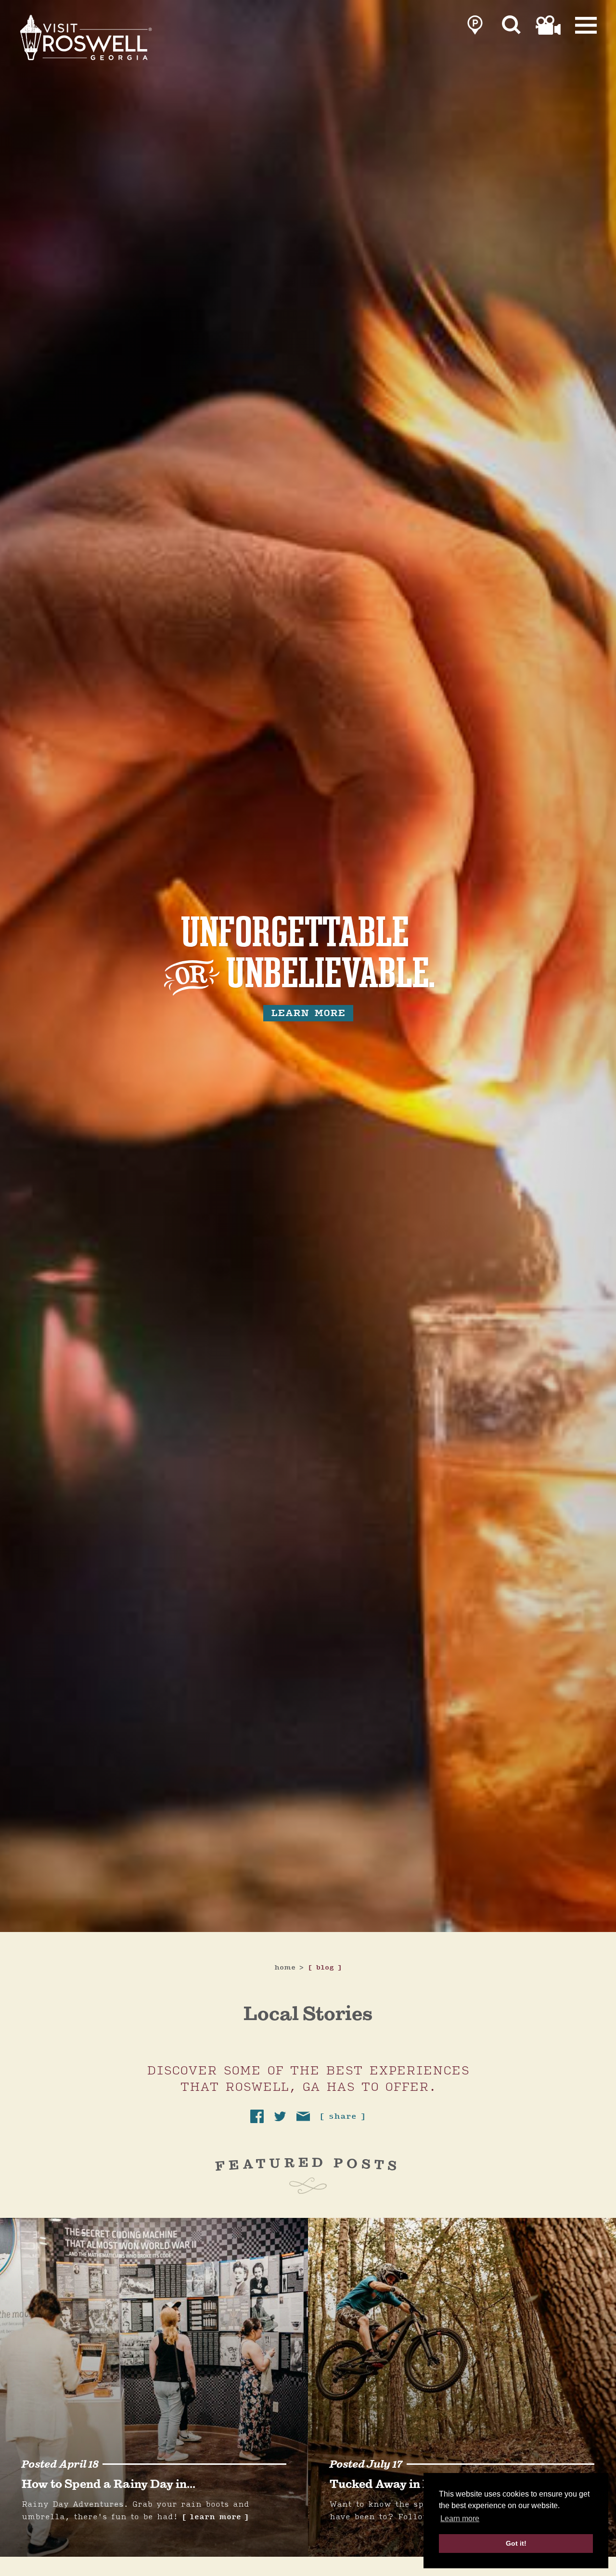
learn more (308, 1013)
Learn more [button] (460, 2518)
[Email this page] (303, 2116)
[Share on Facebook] (257, 2116)
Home (289, 1968)
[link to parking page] (475, 25)
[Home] (87, 38)
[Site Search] (512, 25)
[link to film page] (548, 25)
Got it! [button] (516, 2543)
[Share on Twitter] (280, 2116)
